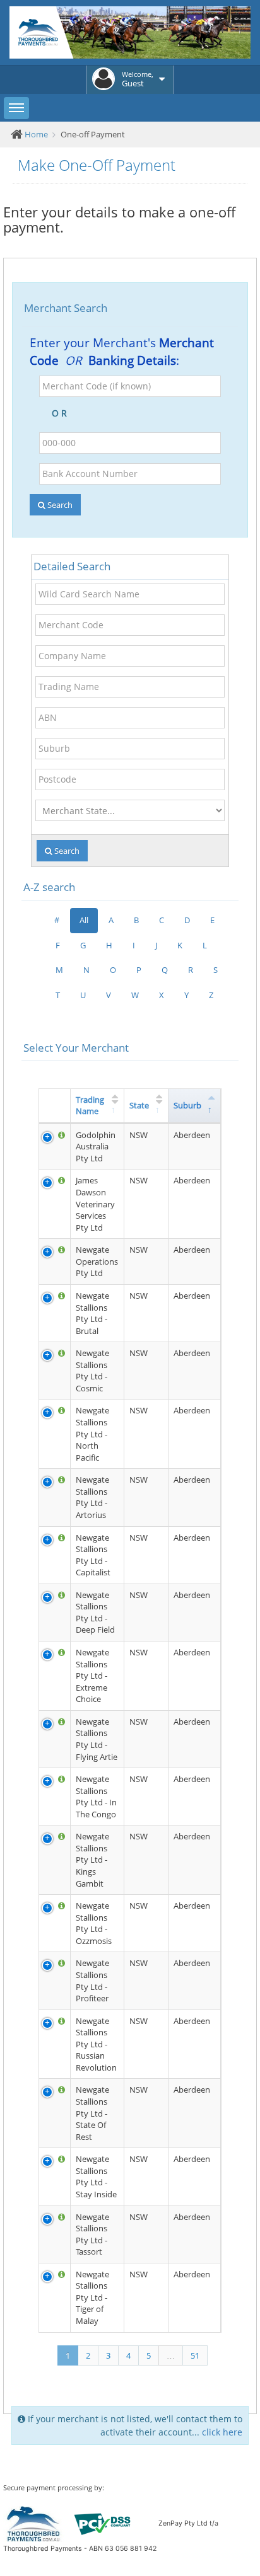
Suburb (187, 1105)
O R (62, 413)
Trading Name (90, 1106)
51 (195, 2355)
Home (36, 134)
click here (222, 2432)
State (139, 1105)
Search (59, 505)
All (84, 920)
